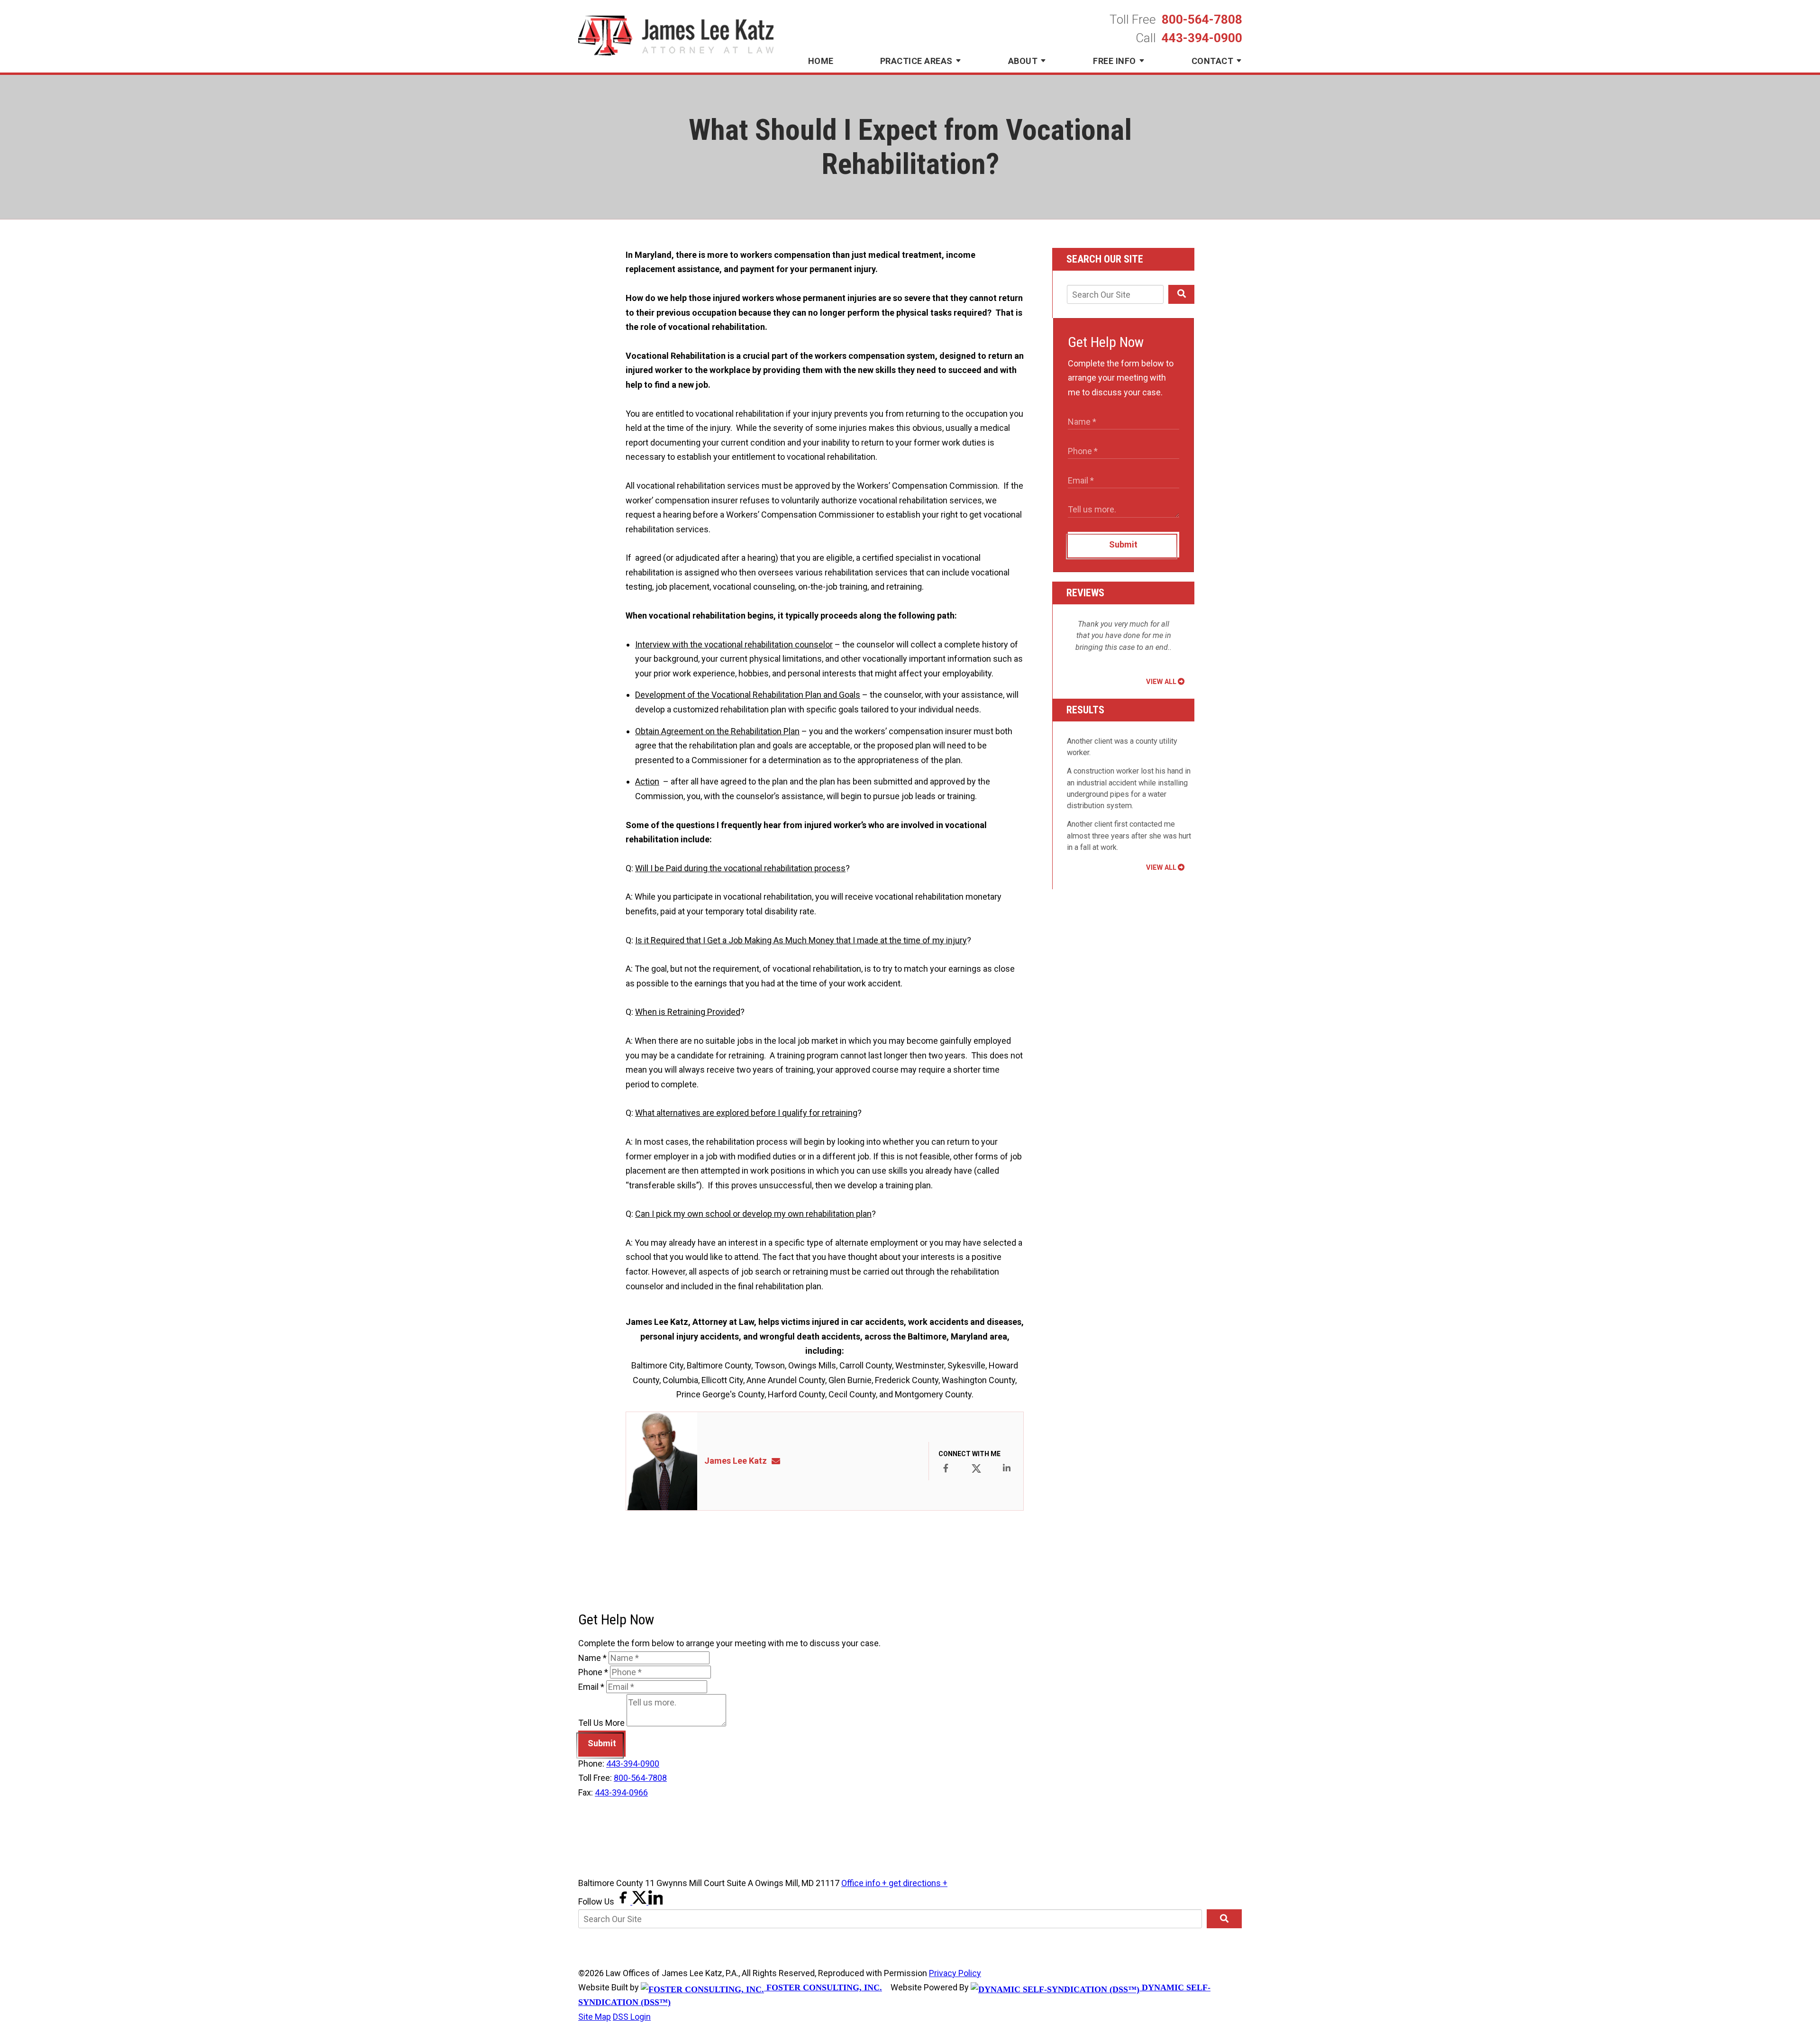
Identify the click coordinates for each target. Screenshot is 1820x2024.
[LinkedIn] (655, 1901)
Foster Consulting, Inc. (823, 1988)
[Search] (1181, 294)
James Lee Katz (736, 1461)
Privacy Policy (955, 1973)
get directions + (918, 1883)
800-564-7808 (1202, 19)
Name (592, 1658)
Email (591, 1687)
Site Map (595, 2017)
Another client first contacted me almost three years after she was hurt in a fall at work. (1129, 836)
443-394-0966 (621, 1792)
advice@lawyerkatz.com (779, 1461)
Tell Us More (601, 1723)
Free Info (1115, 61)
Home (821, 61)
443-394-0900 (1202, 38)
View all (1161, 682)
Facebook (946, 1468)
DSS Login (632, 2017)
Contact (1213, 61)
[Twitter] (640, 1901)
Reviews (1085, 593)
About (1023, 61)
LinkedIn (1007, 1468)
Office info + (865, 1883)
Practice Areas (916, 61)
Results (1085, 710)
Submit (1123, 544)
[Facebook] (624, 1901)
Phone (593, 1672)
